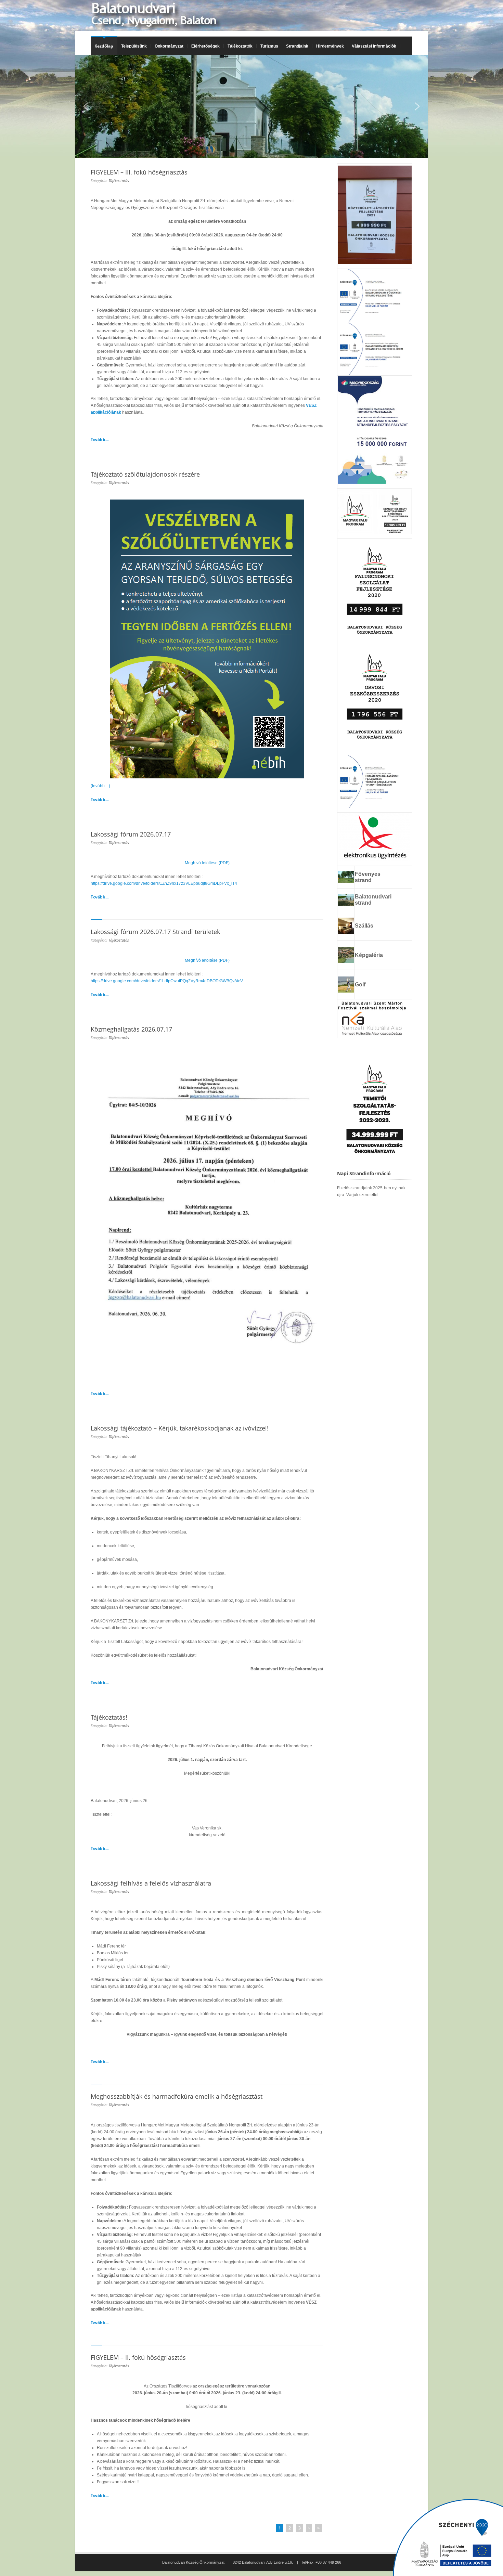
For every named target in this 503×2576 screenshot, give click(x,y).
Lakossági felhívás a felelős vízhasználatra (151, 1883)
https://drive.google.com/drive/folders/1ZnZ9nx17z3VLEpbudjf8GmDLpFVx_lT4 (164, 883)
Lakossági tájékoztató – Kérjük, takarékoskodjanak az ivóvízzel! (180, 1428)
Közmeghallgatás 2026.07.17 (131, 1029)
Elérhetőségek (205, 46)
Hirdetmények (330, 46)
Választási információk (372, 46)
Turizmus (267, 46)
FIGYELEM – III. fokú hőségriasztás (139, 172)
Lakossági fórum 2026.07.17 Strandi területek (155, 932)
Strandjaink (295, 46)
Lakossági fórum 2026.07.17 (131, 834)
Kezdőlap (104, 46)
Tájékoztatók (238, 46)
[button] (86, 106)
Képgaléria (369, 955)
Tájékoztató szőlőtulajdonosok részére (145, 474)
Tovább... (100, 439)
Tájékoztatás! (109, 1717)
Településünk (132, 46)
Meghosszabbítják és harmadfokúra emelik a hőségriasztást (177, 2096)
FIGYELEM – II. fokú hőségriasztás (138, 2357)
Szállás (364, 926)
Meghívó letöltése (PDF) (207, 863)
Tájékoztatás (119, 180)
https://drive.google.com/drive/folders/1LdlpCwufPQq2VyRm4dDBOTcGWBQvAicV (167, 981)
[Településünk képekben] (346, 961)
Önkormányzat (167, 46)
